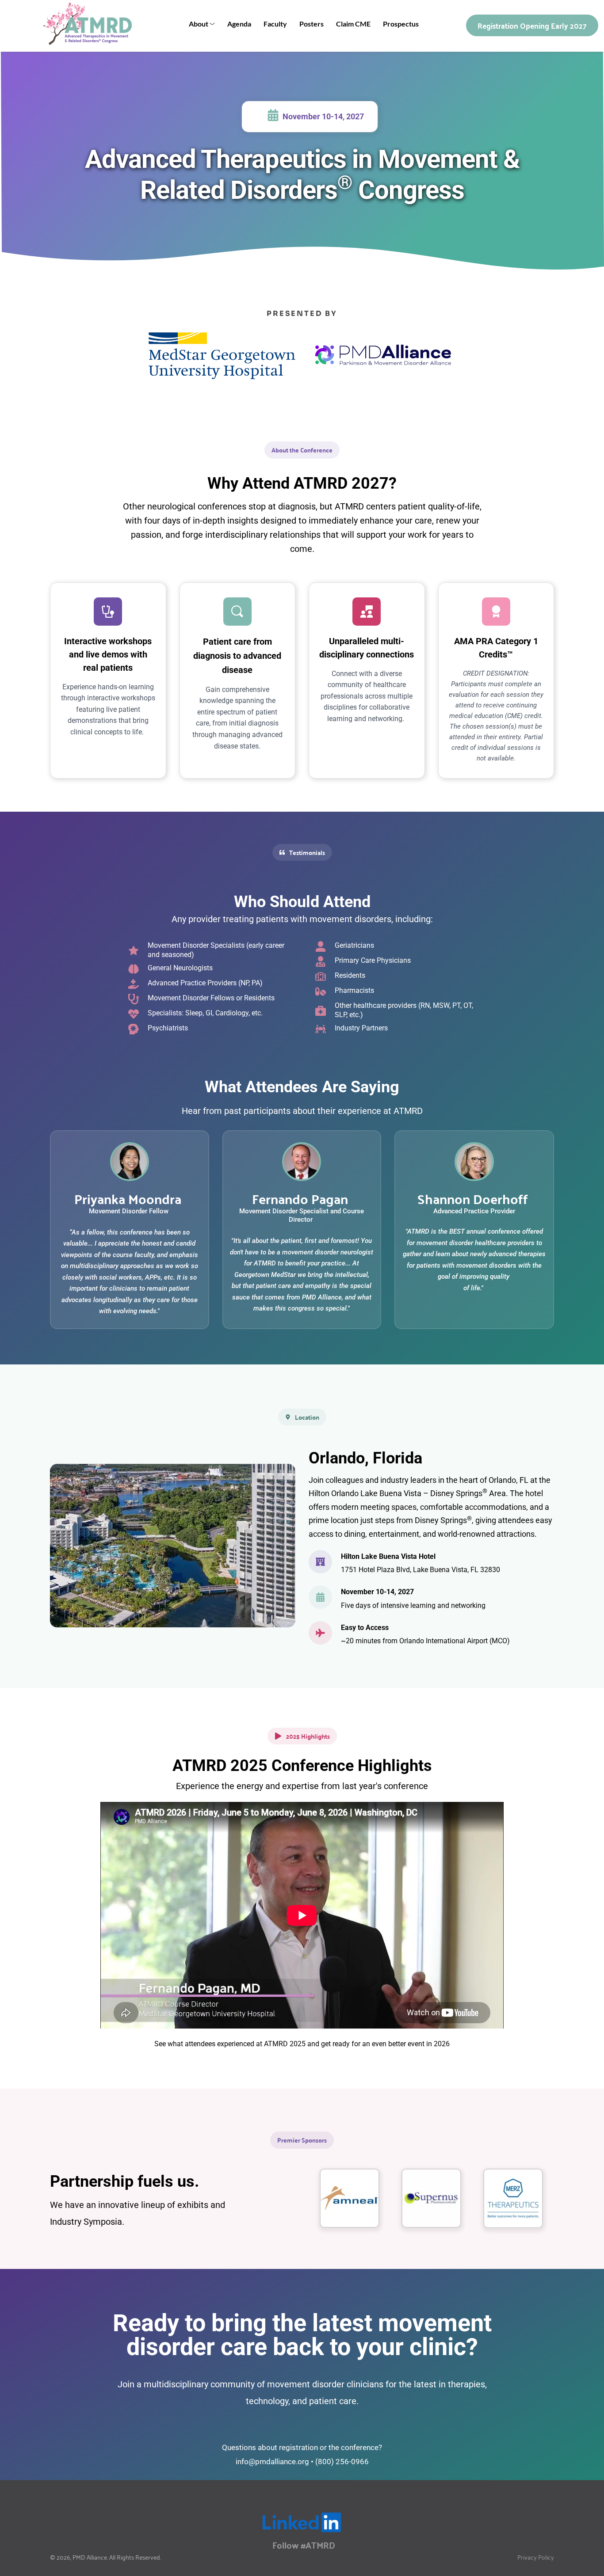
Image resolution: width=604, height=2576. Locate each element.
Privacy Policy (536, 2557)
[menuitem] (202, 24)
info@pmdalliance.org (272, 2462)
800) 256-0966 (343, 2462)
